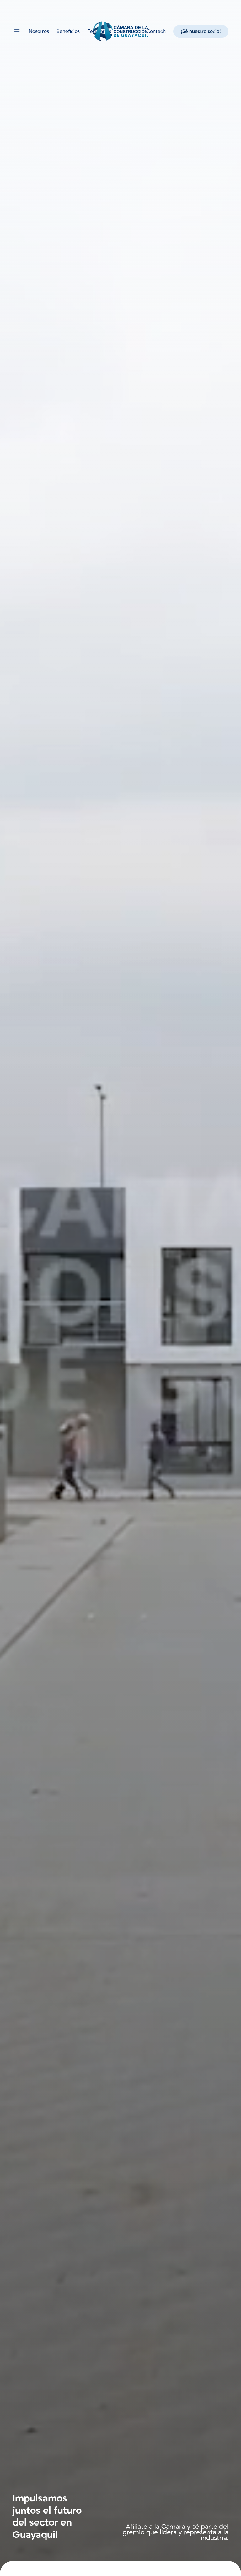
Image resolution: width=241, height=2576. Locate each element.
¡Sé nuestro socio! (201, 31)
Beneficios (68, 31)
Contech (156, 31)
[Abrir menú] (17, 31)
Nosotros (39, 31)
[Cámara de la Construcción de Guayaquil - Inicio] (120, 31)
